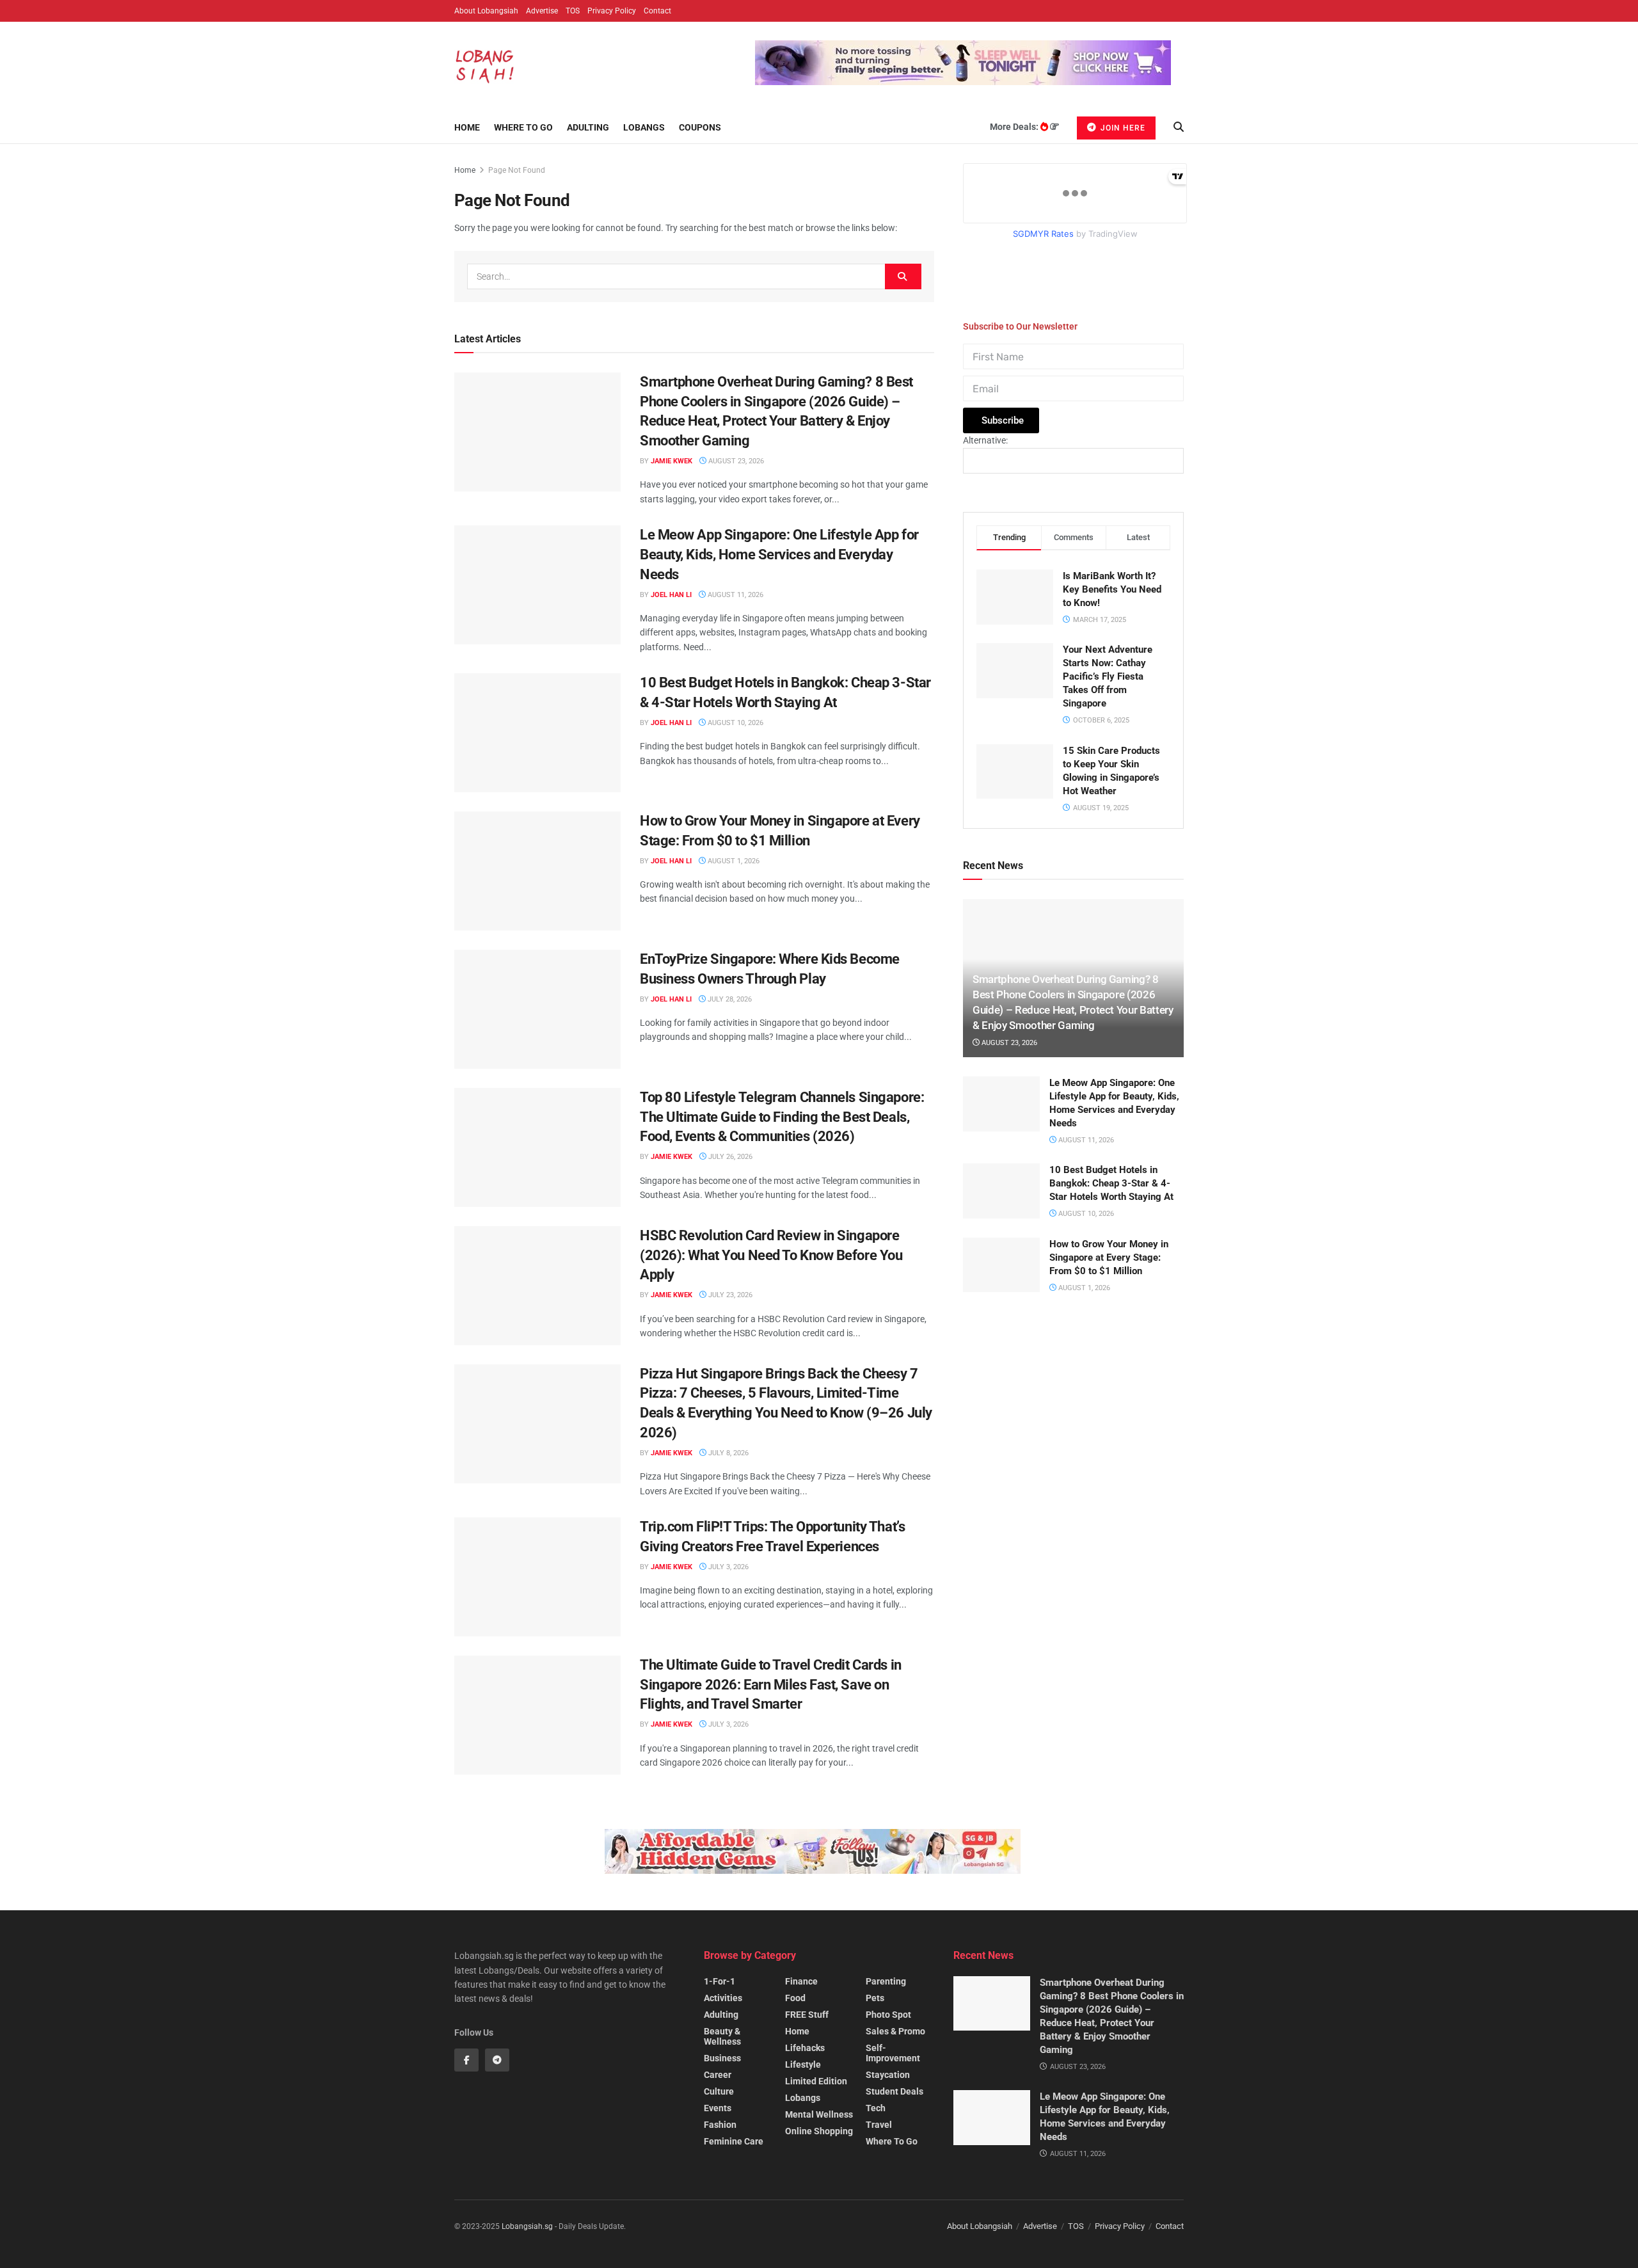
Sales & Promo (895, 2031)
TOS (573, 11)
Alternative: (985, 440)
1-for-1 (720, 1981)
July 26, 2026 (729, 1157)
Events (718, 2108)
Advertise (542, 11)
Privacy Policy (612, 11)
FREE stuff (807, 2015)
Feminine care (734, 2141)
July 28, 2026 (729, 999)
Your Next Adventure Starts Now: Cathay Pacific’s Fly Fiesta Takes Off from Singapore (1108, 676)
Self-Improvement (893, 2053)
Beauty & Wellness (722, 2036)
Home (467, 127)
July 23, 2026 (729, 1295)
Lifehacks (805, 2048)
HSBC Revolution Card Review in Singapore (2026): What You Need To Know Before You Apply (771, 1255)
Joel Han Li (671, 595)
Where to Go (523, 127)
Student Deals (895, 2091)
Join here (1122, 128)
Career (718, 2075)
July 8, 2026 (728, 1453)
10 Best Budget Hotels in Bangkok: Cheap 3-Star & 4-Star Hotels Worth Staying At (1111, 1183)
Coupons (700, 127)
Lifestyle (803, 2064)
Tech (876, 2108)
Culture (719, 2091)
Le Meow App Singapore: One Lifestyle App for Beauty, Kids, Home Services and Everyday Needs (779, 555)
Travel (879, 2125)
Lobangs (644, 127)
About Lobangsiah (486, 11)
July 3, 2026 (728, 1567)
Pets (875, 1998)
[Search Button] (903, 276)
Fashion (720, 2125)
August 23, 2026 (735, 461)
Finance (801, 1981)
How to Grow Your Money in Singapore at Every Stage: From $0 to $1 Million (1109, 1258)
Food (795, 1998)
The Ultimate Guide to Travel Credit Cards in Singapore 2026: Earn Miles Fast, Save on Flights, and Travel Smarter (771, 1685)
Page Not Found (517, 170)
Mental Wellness (819, 2114)
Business (722, 2058)
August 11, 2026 (735, 595)
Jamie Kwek (672, 461)
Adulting (588, 127)
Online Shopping (819, 2131)
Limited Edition (816, 2081)
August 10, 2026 (735, 723)
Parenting (886, 1981)
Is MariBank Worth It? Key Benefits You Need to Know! (1112, 589)
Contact (657, 11)
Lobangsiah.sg (527, 2226)
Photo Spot (888, 2015)
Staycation (888, 2075)
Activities (723, 1998)
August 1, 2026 (733, 861)
